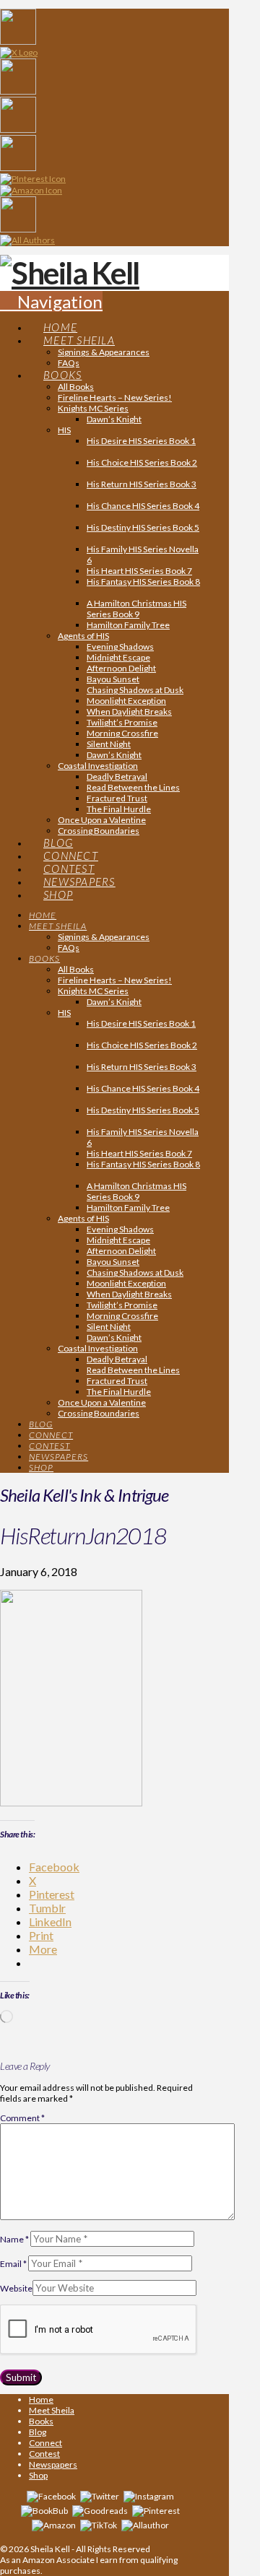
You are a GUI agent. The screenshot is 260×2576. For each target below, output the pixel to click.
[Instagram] (149, 2495)
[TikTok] (99, 2524)
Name (14, 2239)
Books (41, 2421)
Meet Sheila (52, 2410)
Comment (22, 2118)
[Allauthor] (145, 2524)
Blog (38, 2432)
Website (16, 2288)
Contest (44, 2454)
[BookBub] (44, 2510)
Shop (38, 2475)
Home (41, 2399)
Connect (45, 2443)
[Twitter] (100, 2495)
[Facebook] (51, 2495)
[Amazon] (54, 2524)
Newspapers (53, 2464)
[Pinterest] (156, 2510)
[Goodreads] (100, 2510)
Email (13, 2264)
